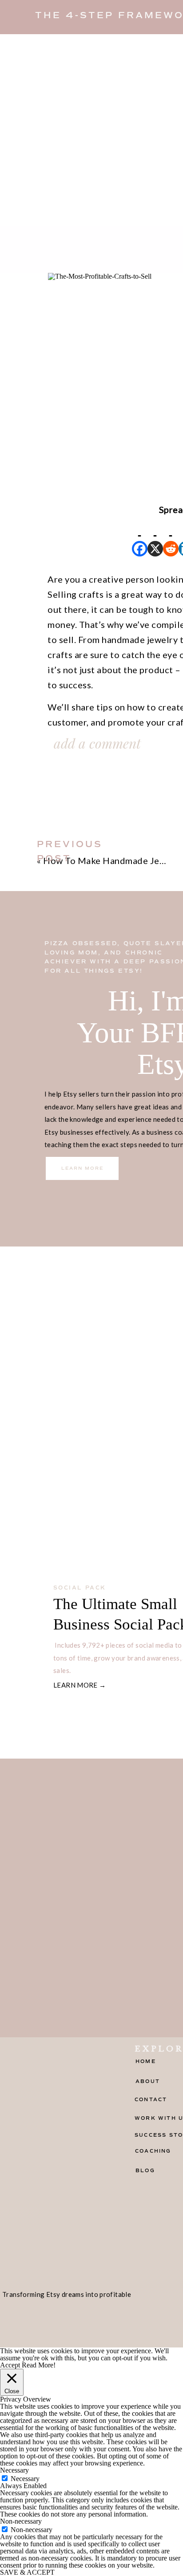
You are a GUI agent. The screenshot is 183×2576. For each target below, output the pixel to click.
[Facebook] (140, 537)
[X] (155, 537)
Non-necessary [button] (21, 2521)
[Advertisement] (91, 130)
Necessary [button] (14, 2470)
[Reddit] (171, 537)
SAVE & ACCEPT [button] (27, 2572)
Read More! (39, 2365)
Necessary (25, 2479)
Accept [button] (10, 2365)
